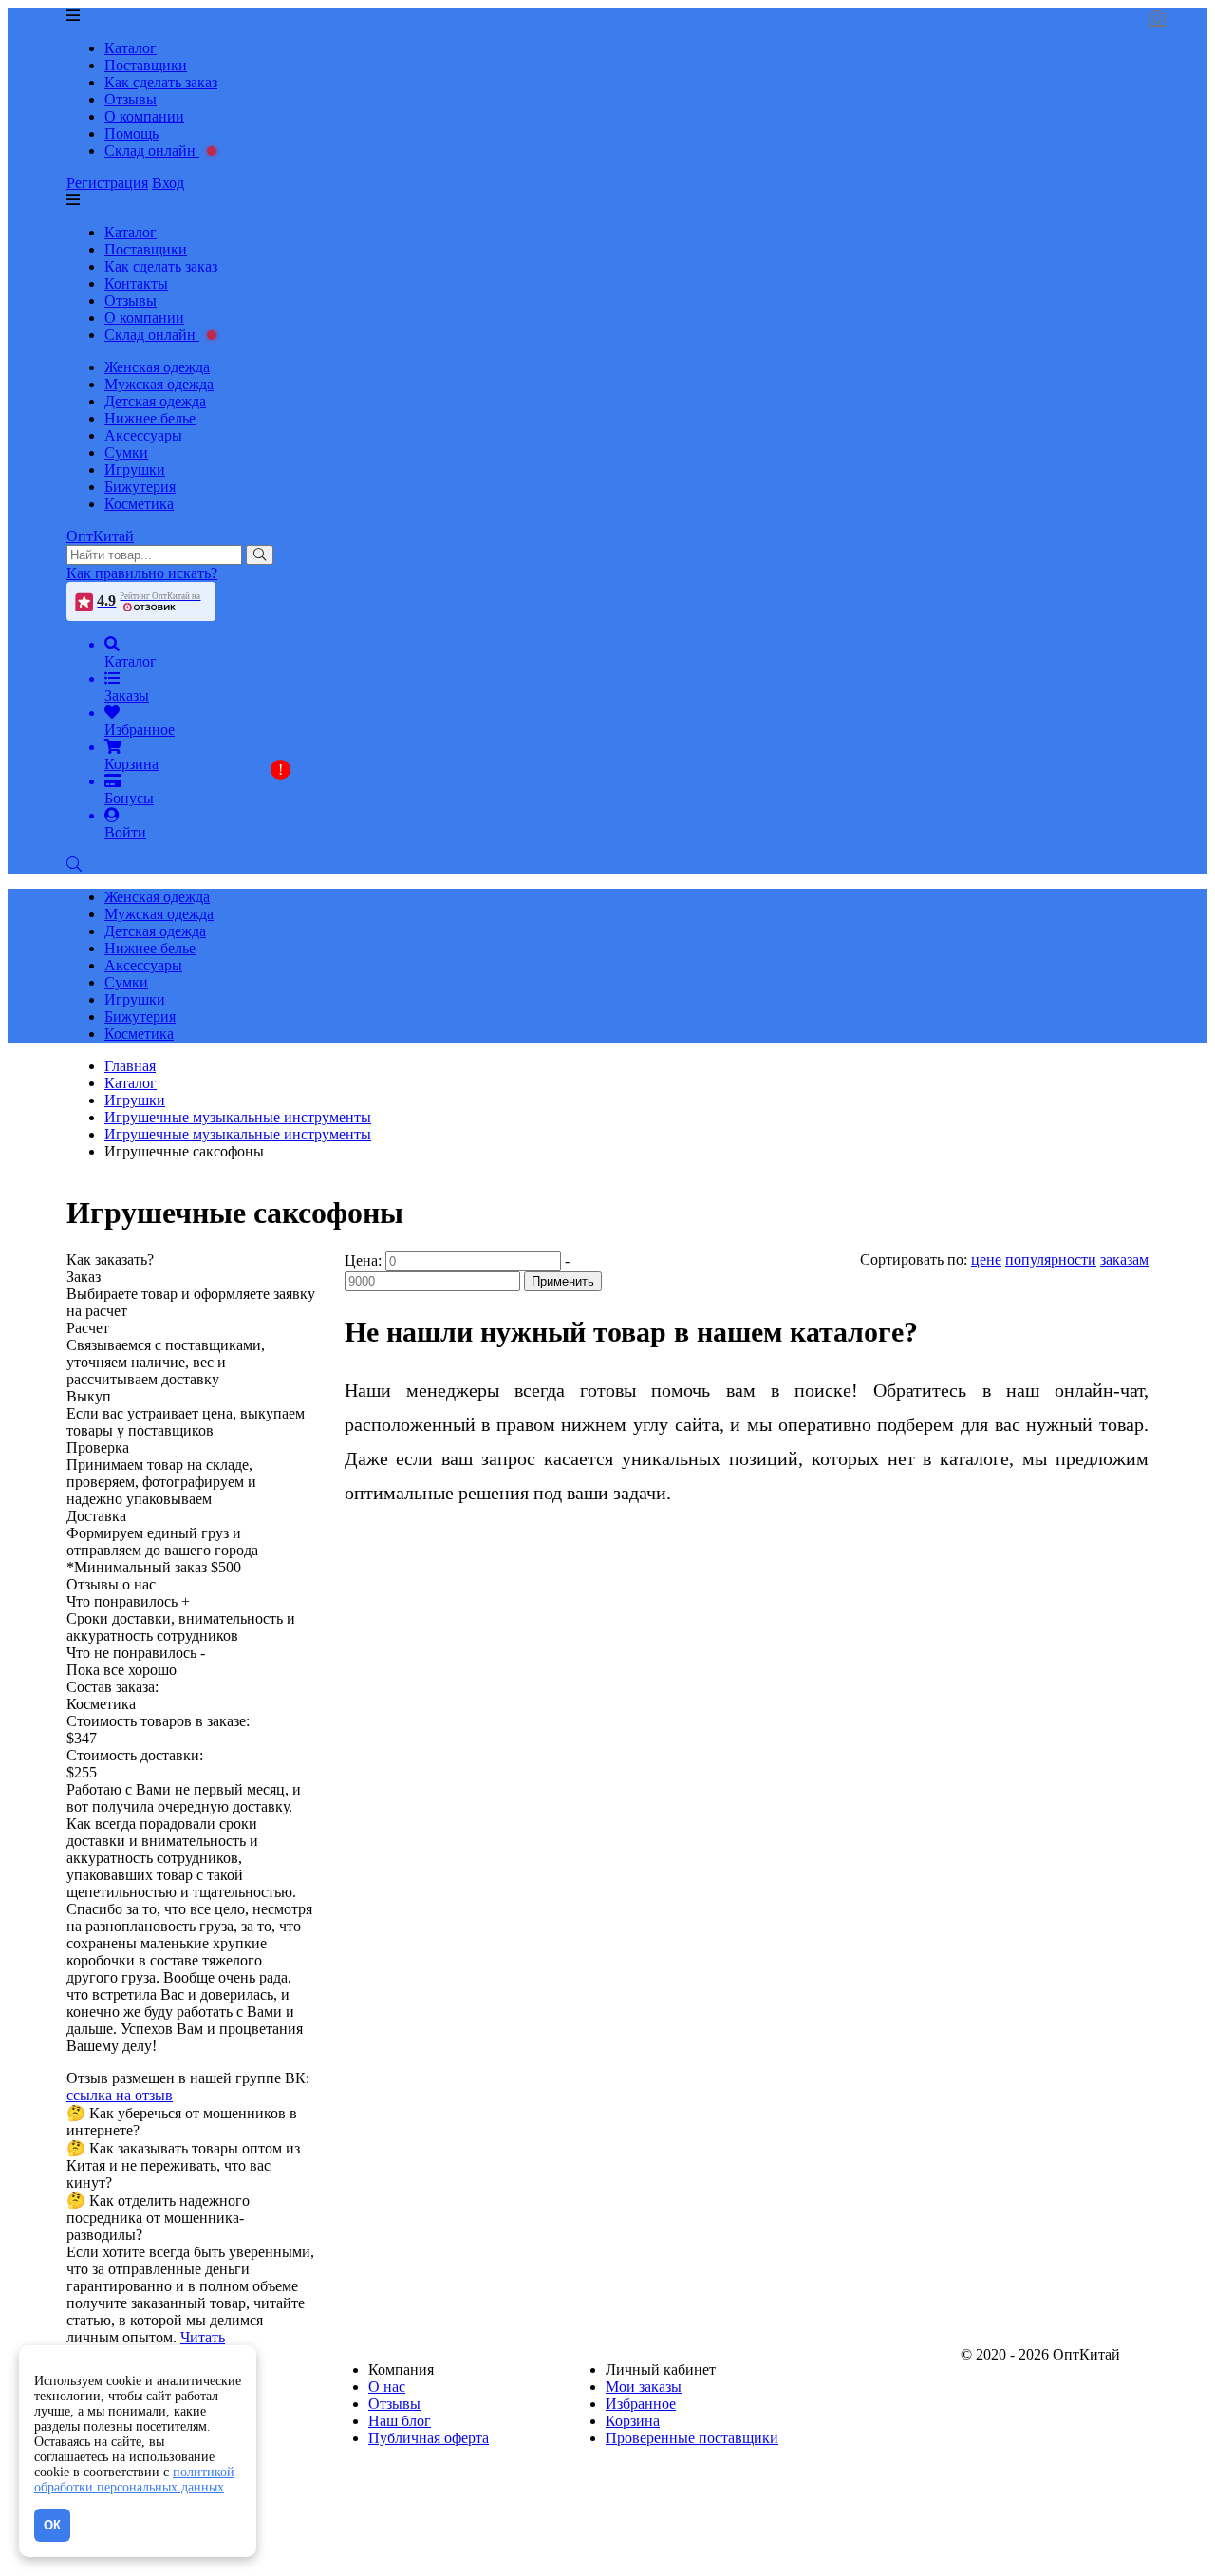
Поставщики (146, 65)
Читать (203, 2337)
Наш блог (400, 2421)
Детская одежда (155, 401)
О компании (144, 116)
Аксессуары (143, 435)
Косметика (139, 504)
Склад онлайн (152, 150)
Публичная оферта (429, 2438)
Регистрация (107, 183)
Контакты (136, 283)
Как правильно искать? (142, 573)
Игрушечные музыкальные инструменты (238, 1134)
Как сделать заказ (161, 82)
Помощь (131, 133)
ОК (52, 2525)
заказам (1124, 1260)
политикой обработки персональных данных (134, 2480)
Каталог (131, 48)
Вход (168, 183)
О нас (387, 2387)
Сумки (126, 452)
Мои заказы (644, 2387)
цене (986, 1260)
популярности (1051, 1260)
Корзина (633, 2421)
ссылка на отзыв (120, 2095)
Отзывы (131, 99)
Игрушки (135, 470)
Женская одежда (157, 367)
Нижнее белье (150, 418)
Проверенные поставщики (692, 2438)
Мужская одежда (159, 384)
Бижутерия (140, 487)
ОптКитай (100, 536)
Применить (563, 1281)
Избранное (641, 2404)
